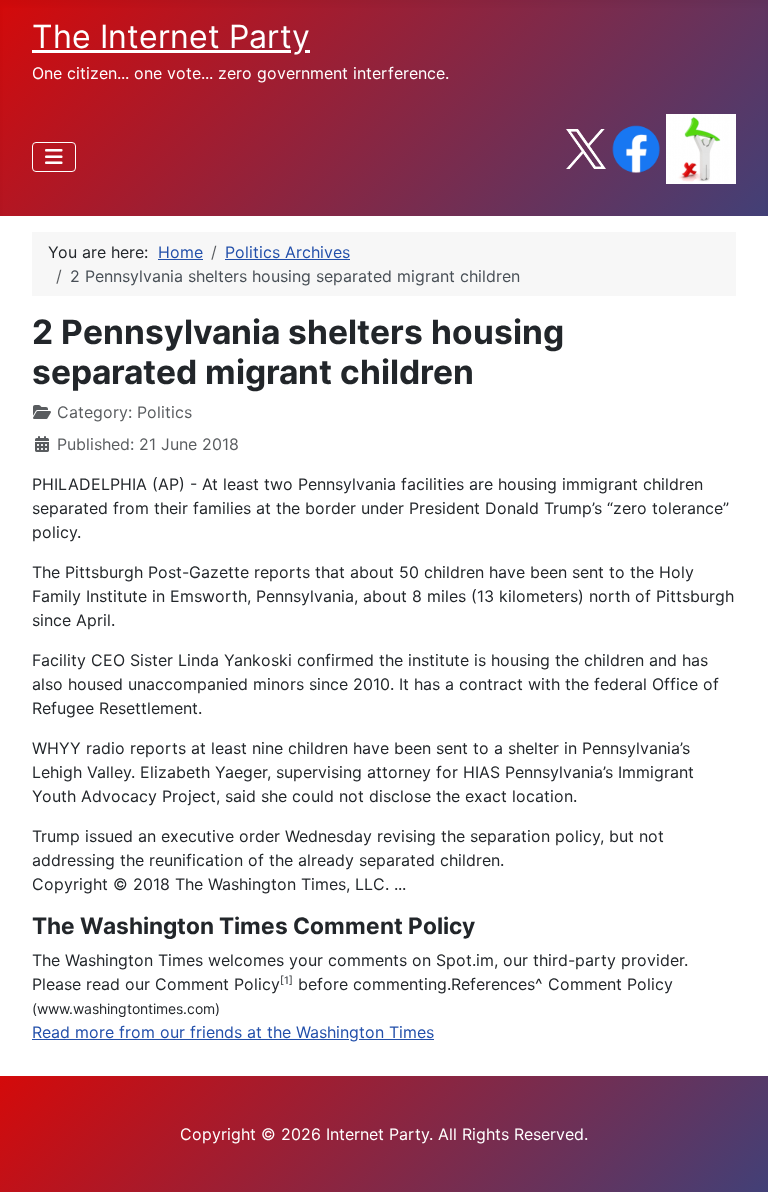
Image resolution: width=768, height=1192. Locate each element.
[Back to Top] (733, 1155)
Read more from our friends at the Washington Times (233, 1032)
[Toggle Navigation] (54, 157)
